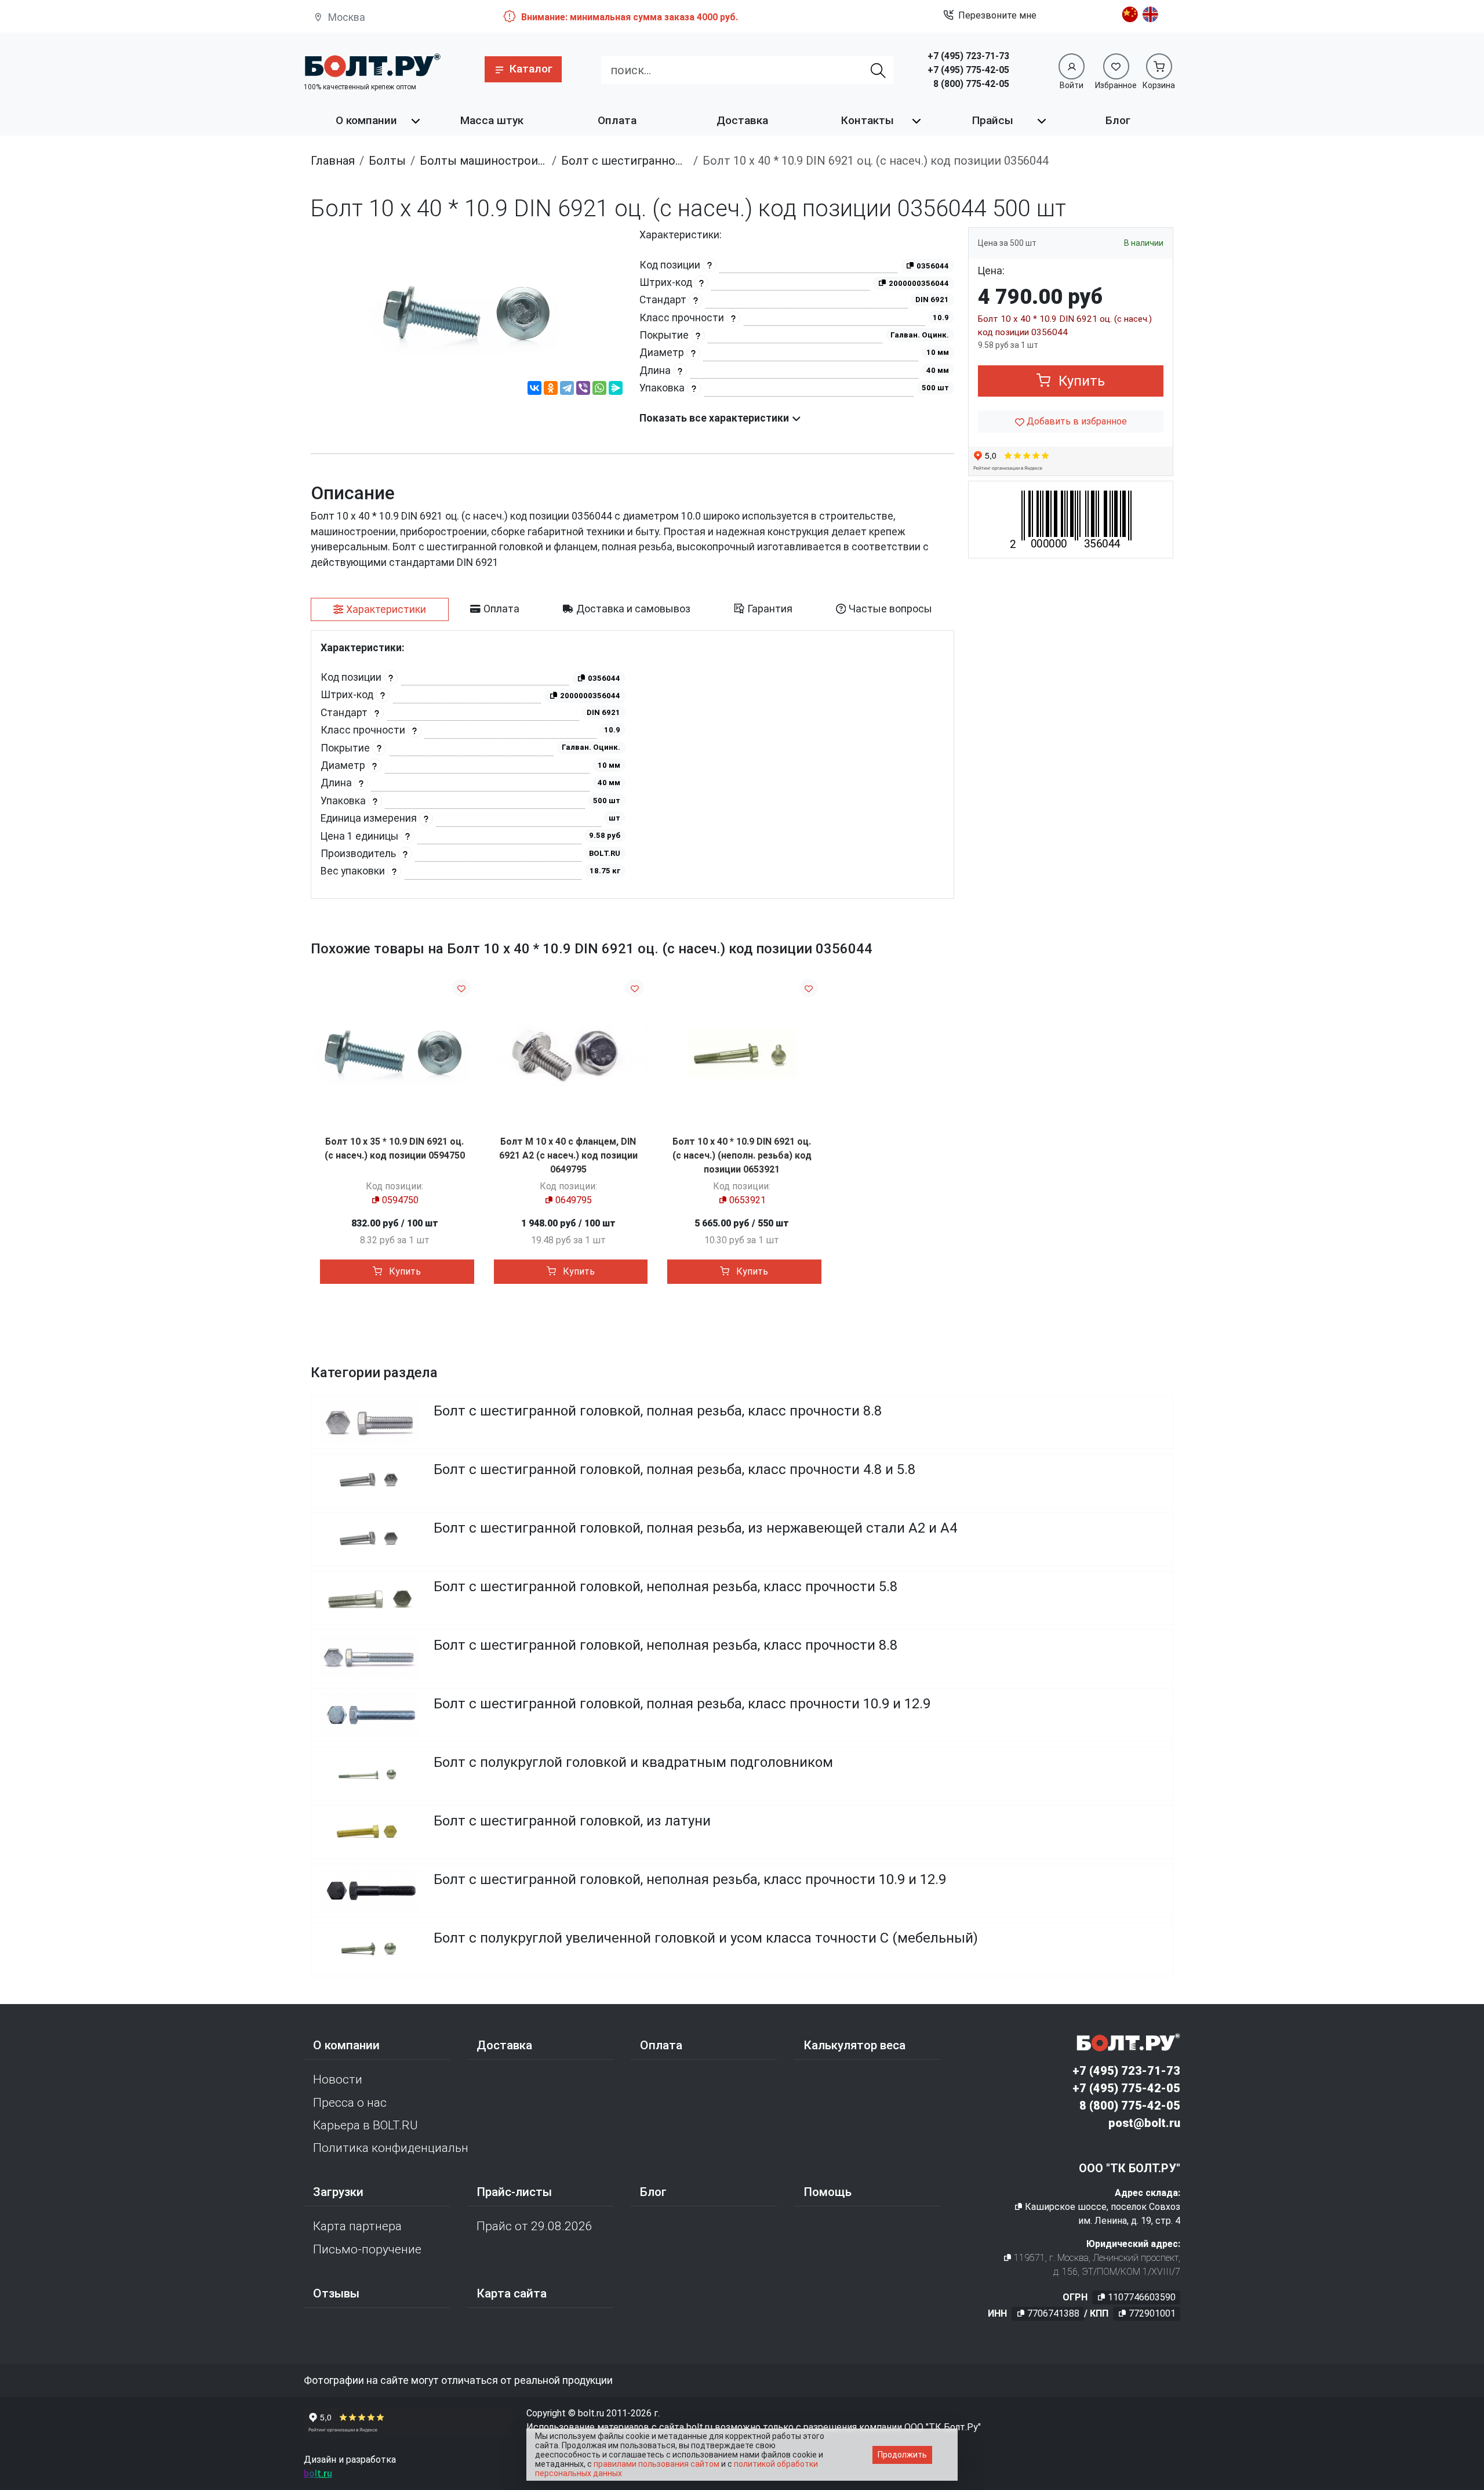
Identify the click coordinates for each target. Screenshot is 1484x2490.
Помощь (828, 2192)
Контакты (868, 120)
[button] (523, 69)
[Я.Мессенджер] (616, 390)
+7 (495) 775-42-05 (968, 70)
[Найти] (879, 70)
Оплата (617, 120)
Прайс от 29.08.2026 (534, 2226)
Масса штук (492, 120)
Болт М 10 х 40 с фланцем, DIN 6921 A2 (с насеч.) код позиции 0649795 (568, 1155)
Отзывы (336, 2293)
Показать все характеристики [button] (715, 418)
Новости (338, 2079)
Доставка (742, 120)
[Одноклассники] (551, 390)
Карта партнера (357, 2226)
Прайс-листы (514, 2192)
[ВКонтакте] (534, 390)
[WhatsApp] (599, 390)
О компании (366, 120)
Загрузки (338, 2192)
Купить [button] (1080, 381)
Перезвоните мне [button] (997, 15)
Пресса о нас (350, 2103)
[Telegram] (567, 390)
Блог (1118, 120)
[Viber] (583, 390)
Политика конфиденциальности (390, 2148)
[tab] (380, 609)
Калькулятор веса (854, 2045)
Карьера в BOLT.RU (365, 2125)
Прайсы (993, 120)
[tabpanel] (632, 765)
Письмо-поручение (367, 2249)
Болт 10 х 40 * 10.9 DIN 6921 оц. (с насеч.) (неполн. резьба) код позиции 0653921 (742, 1155)
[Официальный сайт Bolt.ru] (372, 65)
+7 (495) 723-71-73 (968, 56)
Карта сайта (512, 2293)
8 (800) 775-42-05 (971, 84)
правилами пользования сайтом (656, 2464)
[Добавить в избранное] (461, 988)
